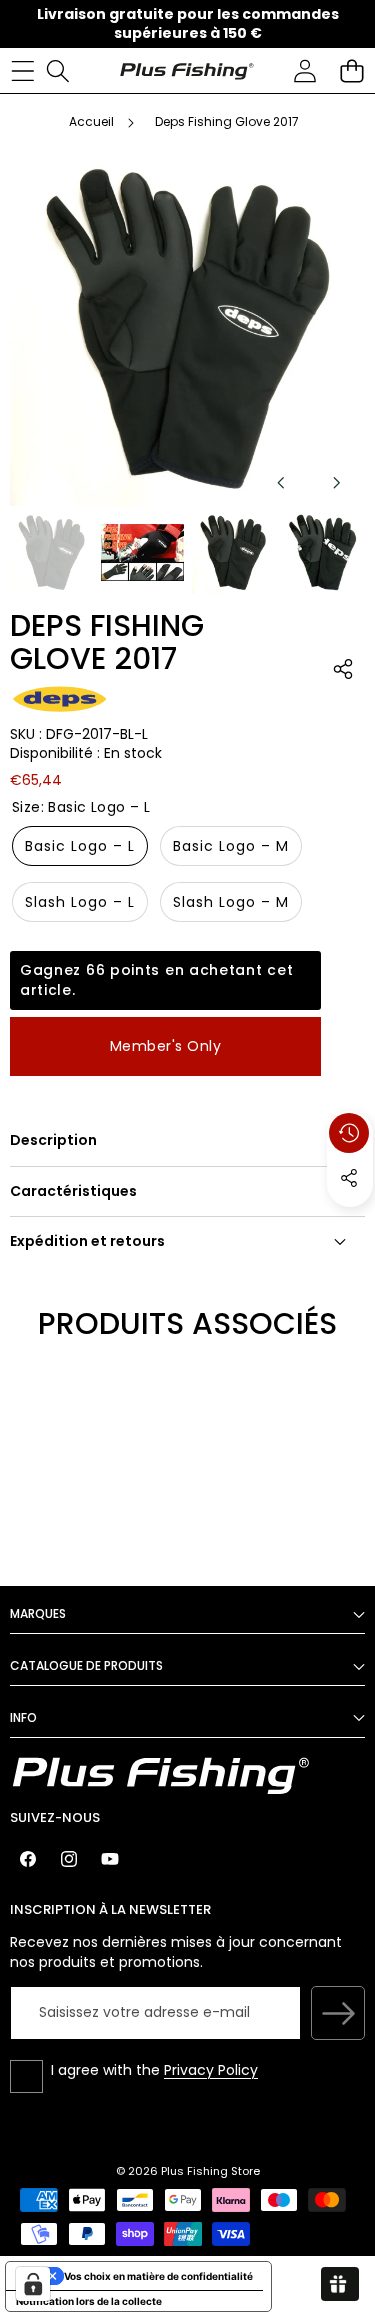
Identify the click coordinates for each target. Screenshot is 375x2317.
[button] (351, 70)
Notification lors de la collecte (89, 2301)
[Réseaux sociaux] (349, 1178)
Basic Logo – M (231, 846)
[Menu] (22, 70)
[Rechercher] (57, 70)
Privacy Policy (211, 2070)
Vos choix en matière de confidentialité (158, 2276)
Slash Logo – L (80, 902)
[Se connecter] (304, 70)
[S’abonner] (338, 2013)
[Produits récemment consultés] (349, 1133)
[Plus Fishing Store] (186, 70)
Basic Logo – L (80, 846)
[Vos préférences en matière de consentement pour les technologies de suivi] (33, 2284)
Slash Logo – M (231, 902)
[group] (51, 552)
